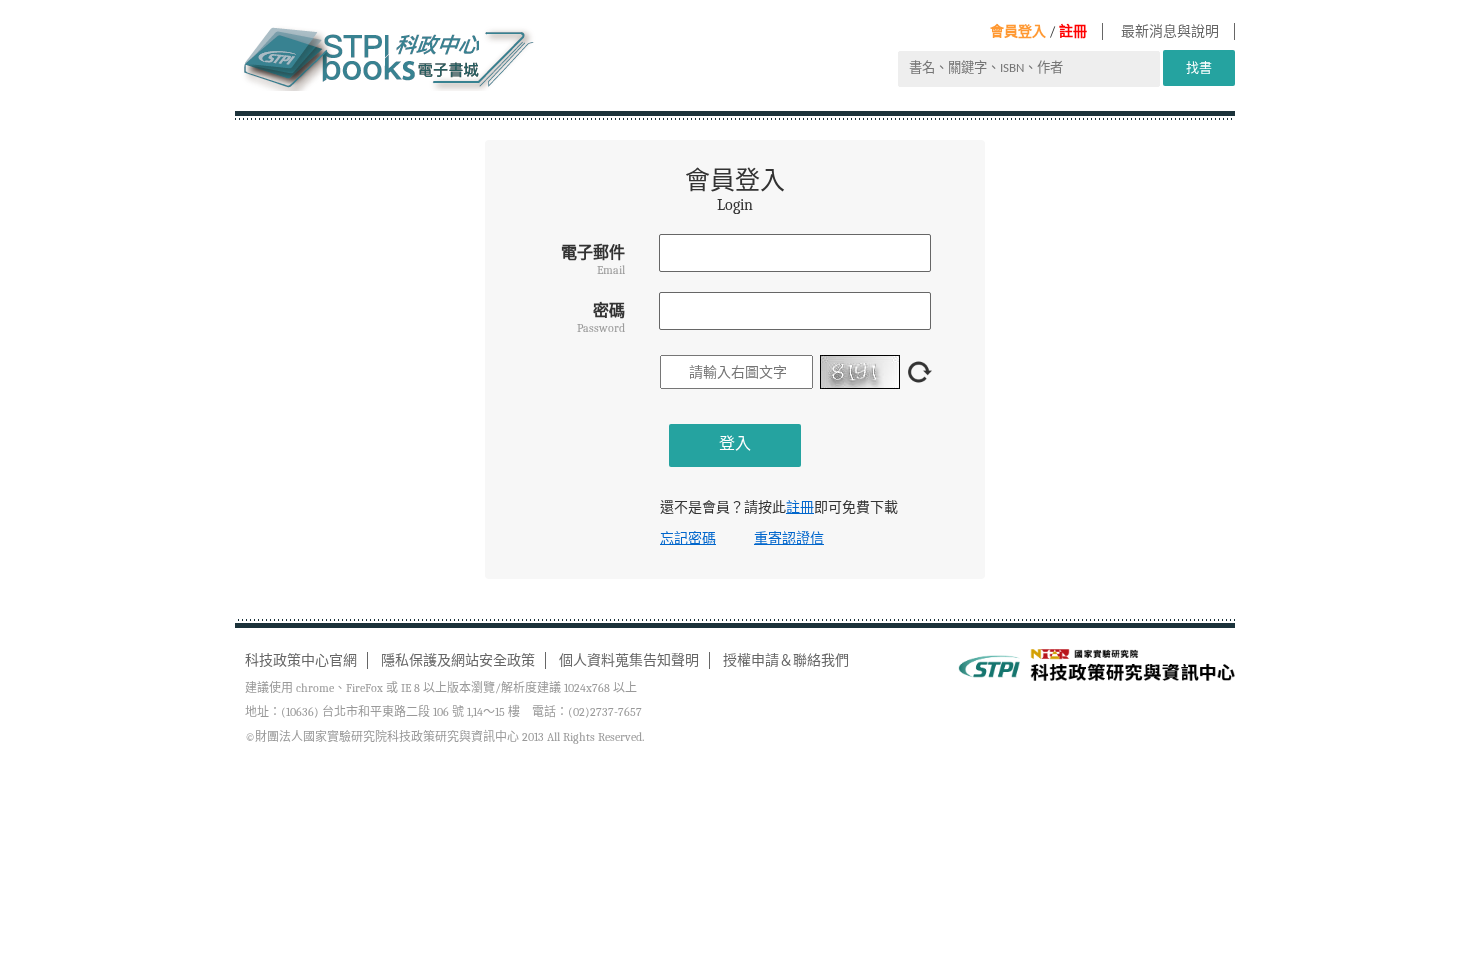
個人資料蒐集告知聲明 (629, 660)
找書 (1199, 67)
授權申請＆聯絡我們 (786, 660)
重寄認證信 (789, 538)
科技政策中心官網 (301, 660)
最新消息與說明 (1170, 31)
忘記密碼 (688, 538)
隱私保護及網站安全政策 (458, 660)
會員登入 (1018, 31)
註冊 (1073, 31)
